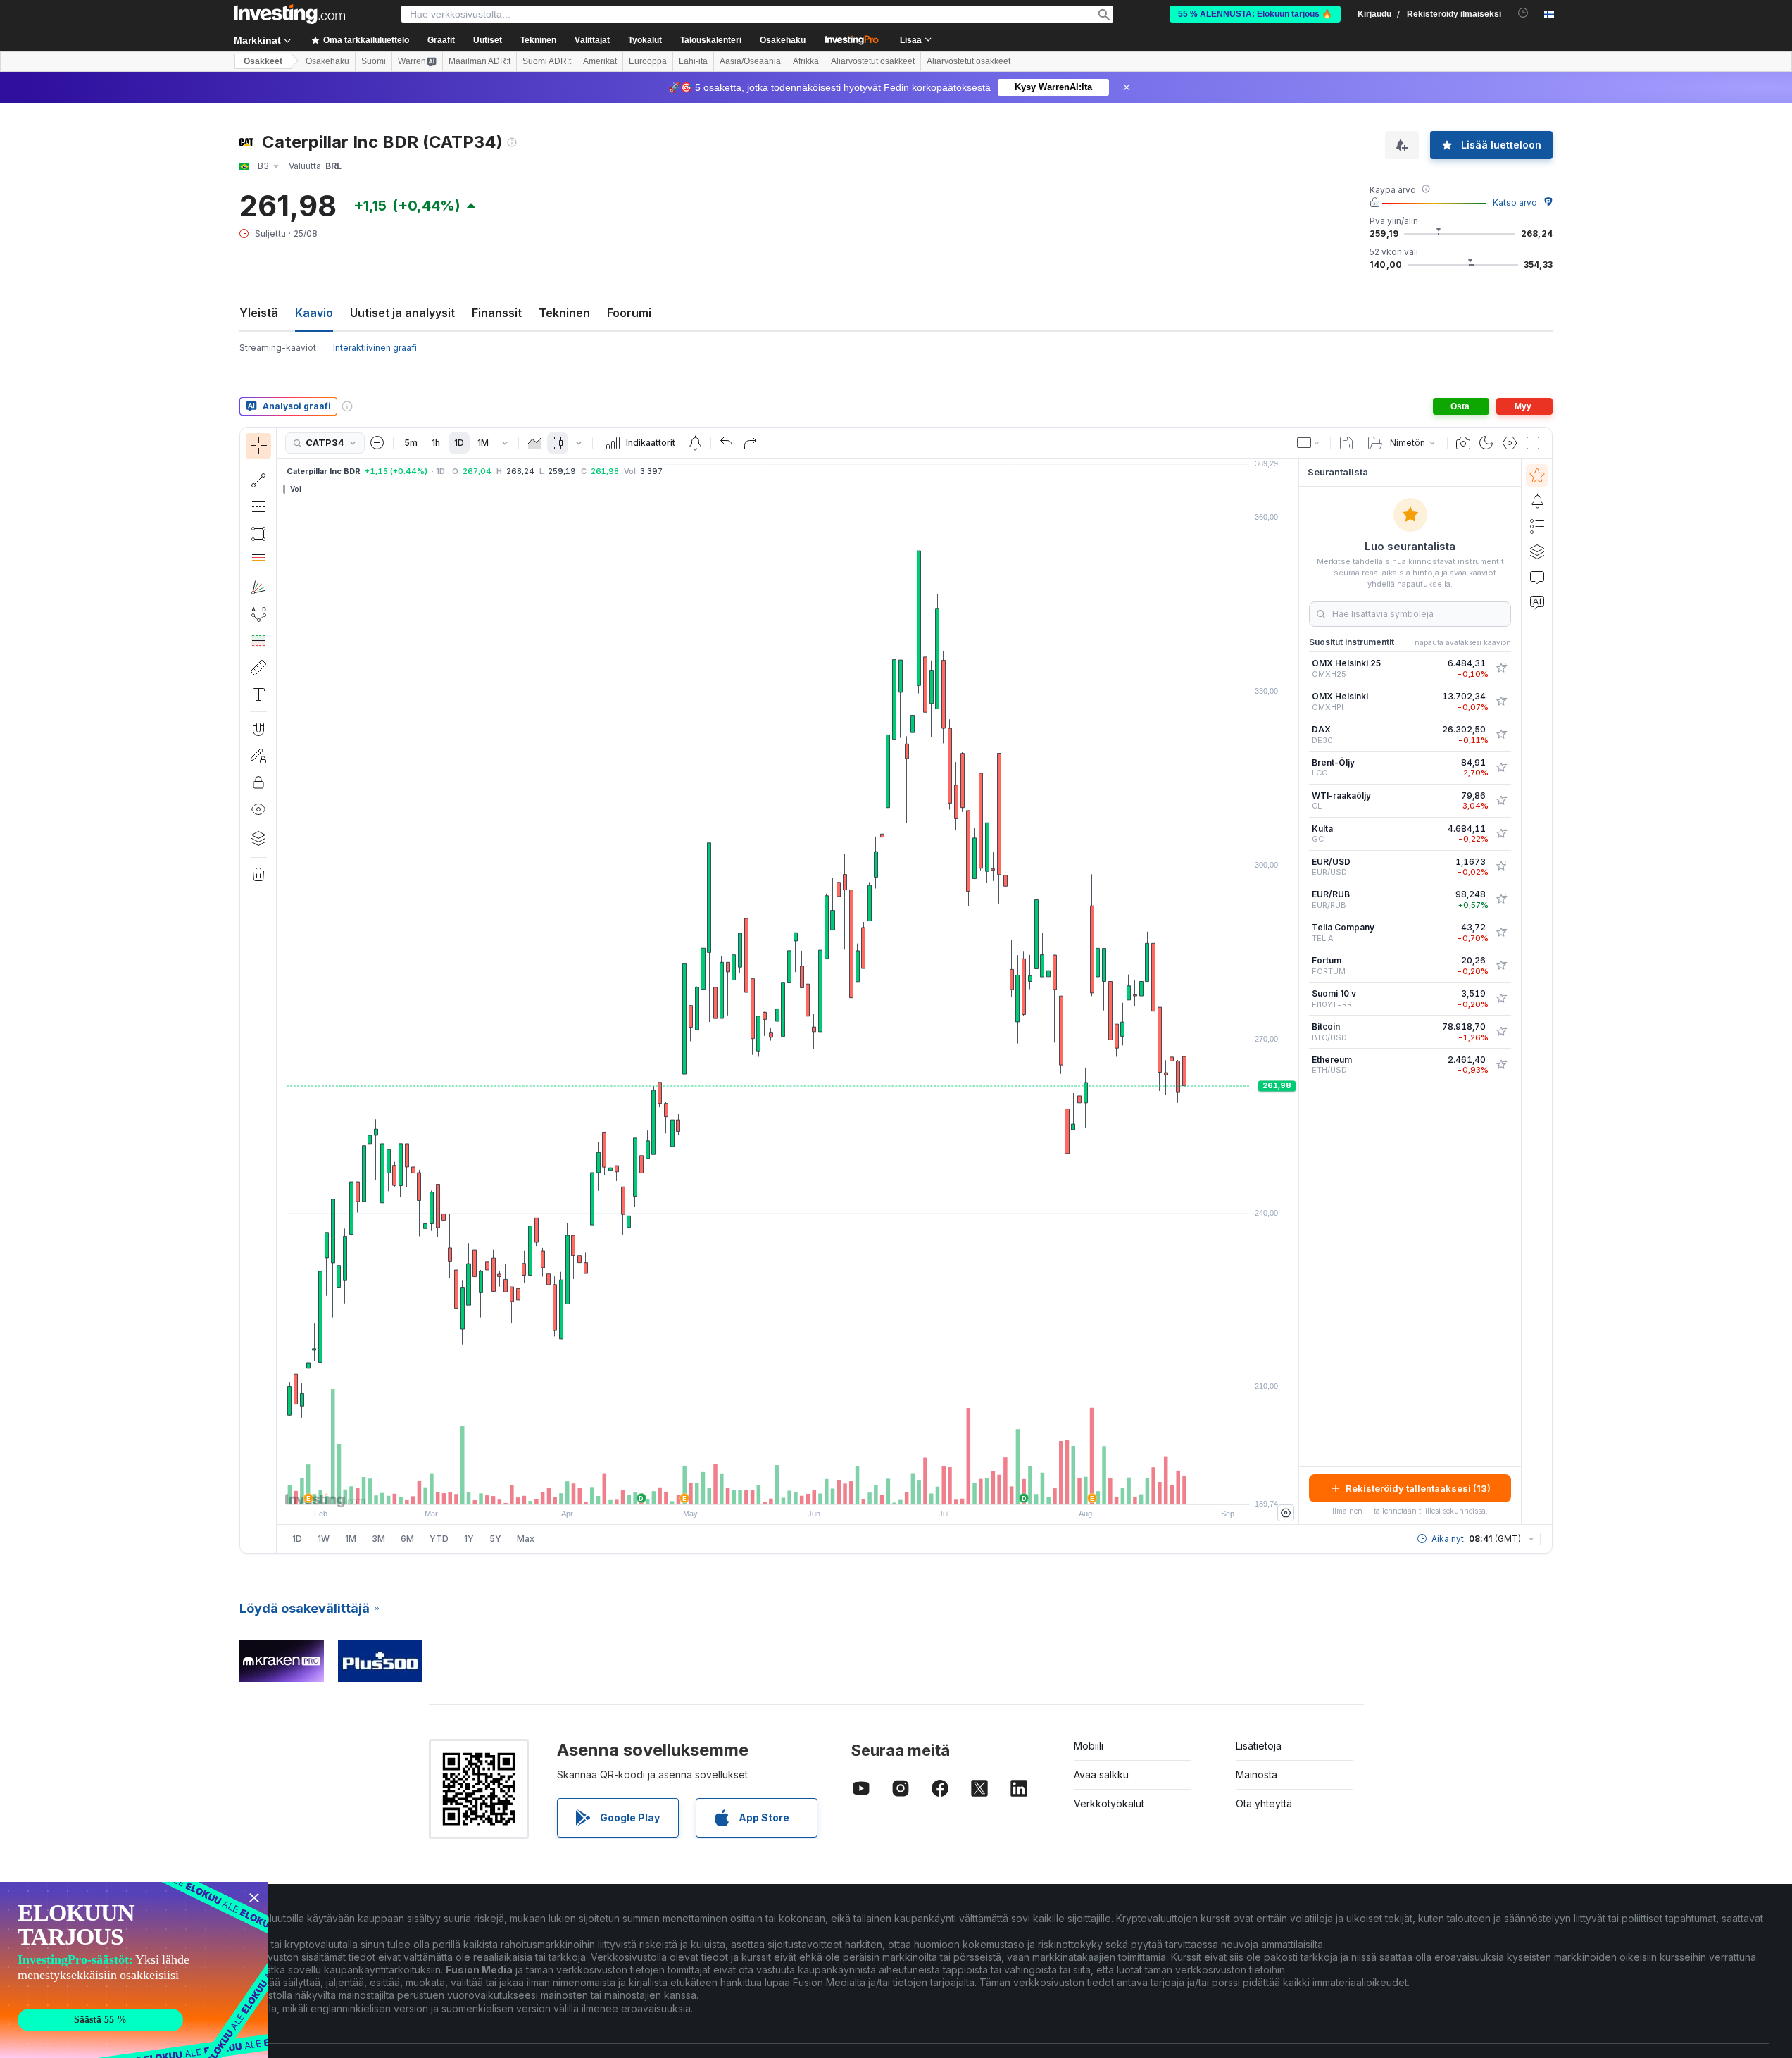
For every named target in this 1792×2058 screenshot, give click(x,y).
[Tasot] (258, 838)
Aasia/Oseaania (750, 61)
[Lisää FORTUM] (1501, 966)
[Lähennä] (769, 1487)
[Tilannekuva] (1463, 443)
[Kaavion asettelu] (1309, 443)
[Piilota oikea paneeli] (1294, 992)
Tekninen (564, 313)
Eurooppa (648, 61)
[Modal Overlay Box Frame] (134, 1970)
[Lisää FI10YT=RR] (1501, 999)
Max (526, 1539)
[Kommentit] (1537, 577)
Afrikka (806, 61)
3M (378, 1539)
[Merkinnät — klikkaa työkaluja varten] (258, 694)
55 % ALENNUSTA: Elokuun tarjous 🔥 (1255, 14)
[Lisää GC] (1501, 834)
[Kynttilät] (558, 443)
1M (483, 443)
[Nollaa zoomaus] (826, 1487)
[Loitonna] (750, 1487)
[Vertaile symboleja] (377, 443)
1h (436, 443)
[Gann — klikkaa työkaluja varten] (258, 587)
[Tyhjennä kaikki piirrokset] (258, 875)
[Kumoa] (727, 443)
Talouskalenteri (711, 40)
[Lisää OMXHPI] (1501, 701)
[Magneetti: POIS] (258, 729)
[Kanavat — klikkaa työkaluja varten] (258, 507)
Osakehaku (783, 40)
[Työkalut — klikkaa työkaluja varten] (258, 668)
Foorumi (629, 313)
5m (411, 443)
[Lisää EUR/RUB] (1501, 899)
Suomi (374, 61)
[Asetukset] (1286, 1513)
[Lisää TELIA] (1501, 933)
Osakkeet (263, 61)
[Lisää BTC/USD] (1501, 1032)
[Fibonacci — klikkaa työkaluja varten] (258, 561)
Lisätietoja (1259, 1746)
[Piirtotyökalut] (281, 990)
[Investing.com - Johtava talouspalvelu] (289, 14)
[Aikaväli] (505, 443)
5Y (495, 1539)
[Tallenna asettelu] (1346, 443)
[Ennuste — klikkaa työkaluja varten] (258, 641)
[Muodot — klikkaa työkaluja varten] (258, 534)
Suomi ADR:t (547, 61)
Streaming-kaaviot (278, 348)
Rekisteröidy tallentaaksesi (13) (1418, 1488)
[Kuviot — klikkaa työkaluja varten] (258, 614)
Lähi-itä (693, 61)
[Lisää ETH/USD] (1501, 1065)
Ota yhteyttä (1264, 1803)
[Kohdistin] (258, 446)
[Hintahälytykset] (695, 443)
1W (324, 1539)
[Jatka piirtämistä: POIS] (258, 756)
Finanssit (497, 313)
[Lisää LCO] (1501, 768)
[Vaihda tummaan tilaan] (1486, 443)
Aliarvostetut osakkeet (873, 61)
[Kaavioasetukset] (1510, 443)
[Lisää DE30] (1501, 735)
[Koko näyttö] (1533, 443)
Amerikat (600, 61)
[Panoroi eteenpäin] (807, 1487)
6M (407, 1539)
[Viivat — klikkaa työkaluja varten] (258, 480)
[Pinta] (534, 443)
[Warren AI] (1537, 602)
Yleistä (259, 313)
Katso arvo (1515, 202)
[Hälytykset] (1537, 501)
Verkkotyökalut (1109, 1803)
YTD (439, 1539)
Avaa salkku (1101, 1775)
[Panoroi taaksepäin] (788, 1487)
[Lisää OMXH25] (1501, 668)
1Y (469, 1539)
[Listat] (1537, 526)
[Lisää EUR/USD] (1501, 866)
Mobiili (1089, 1746)
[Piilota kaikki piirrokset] (258, 809)
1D (459, 443)
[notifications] (1523, 13)
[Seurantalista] (1537, 475)
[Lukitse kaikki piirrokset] (258, 782)
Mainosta (1257, 1775)
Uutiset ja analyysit (402, 313)
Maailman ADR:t (480, 61)
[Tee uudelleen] (750, 443)
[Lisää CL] (1501, 801)
